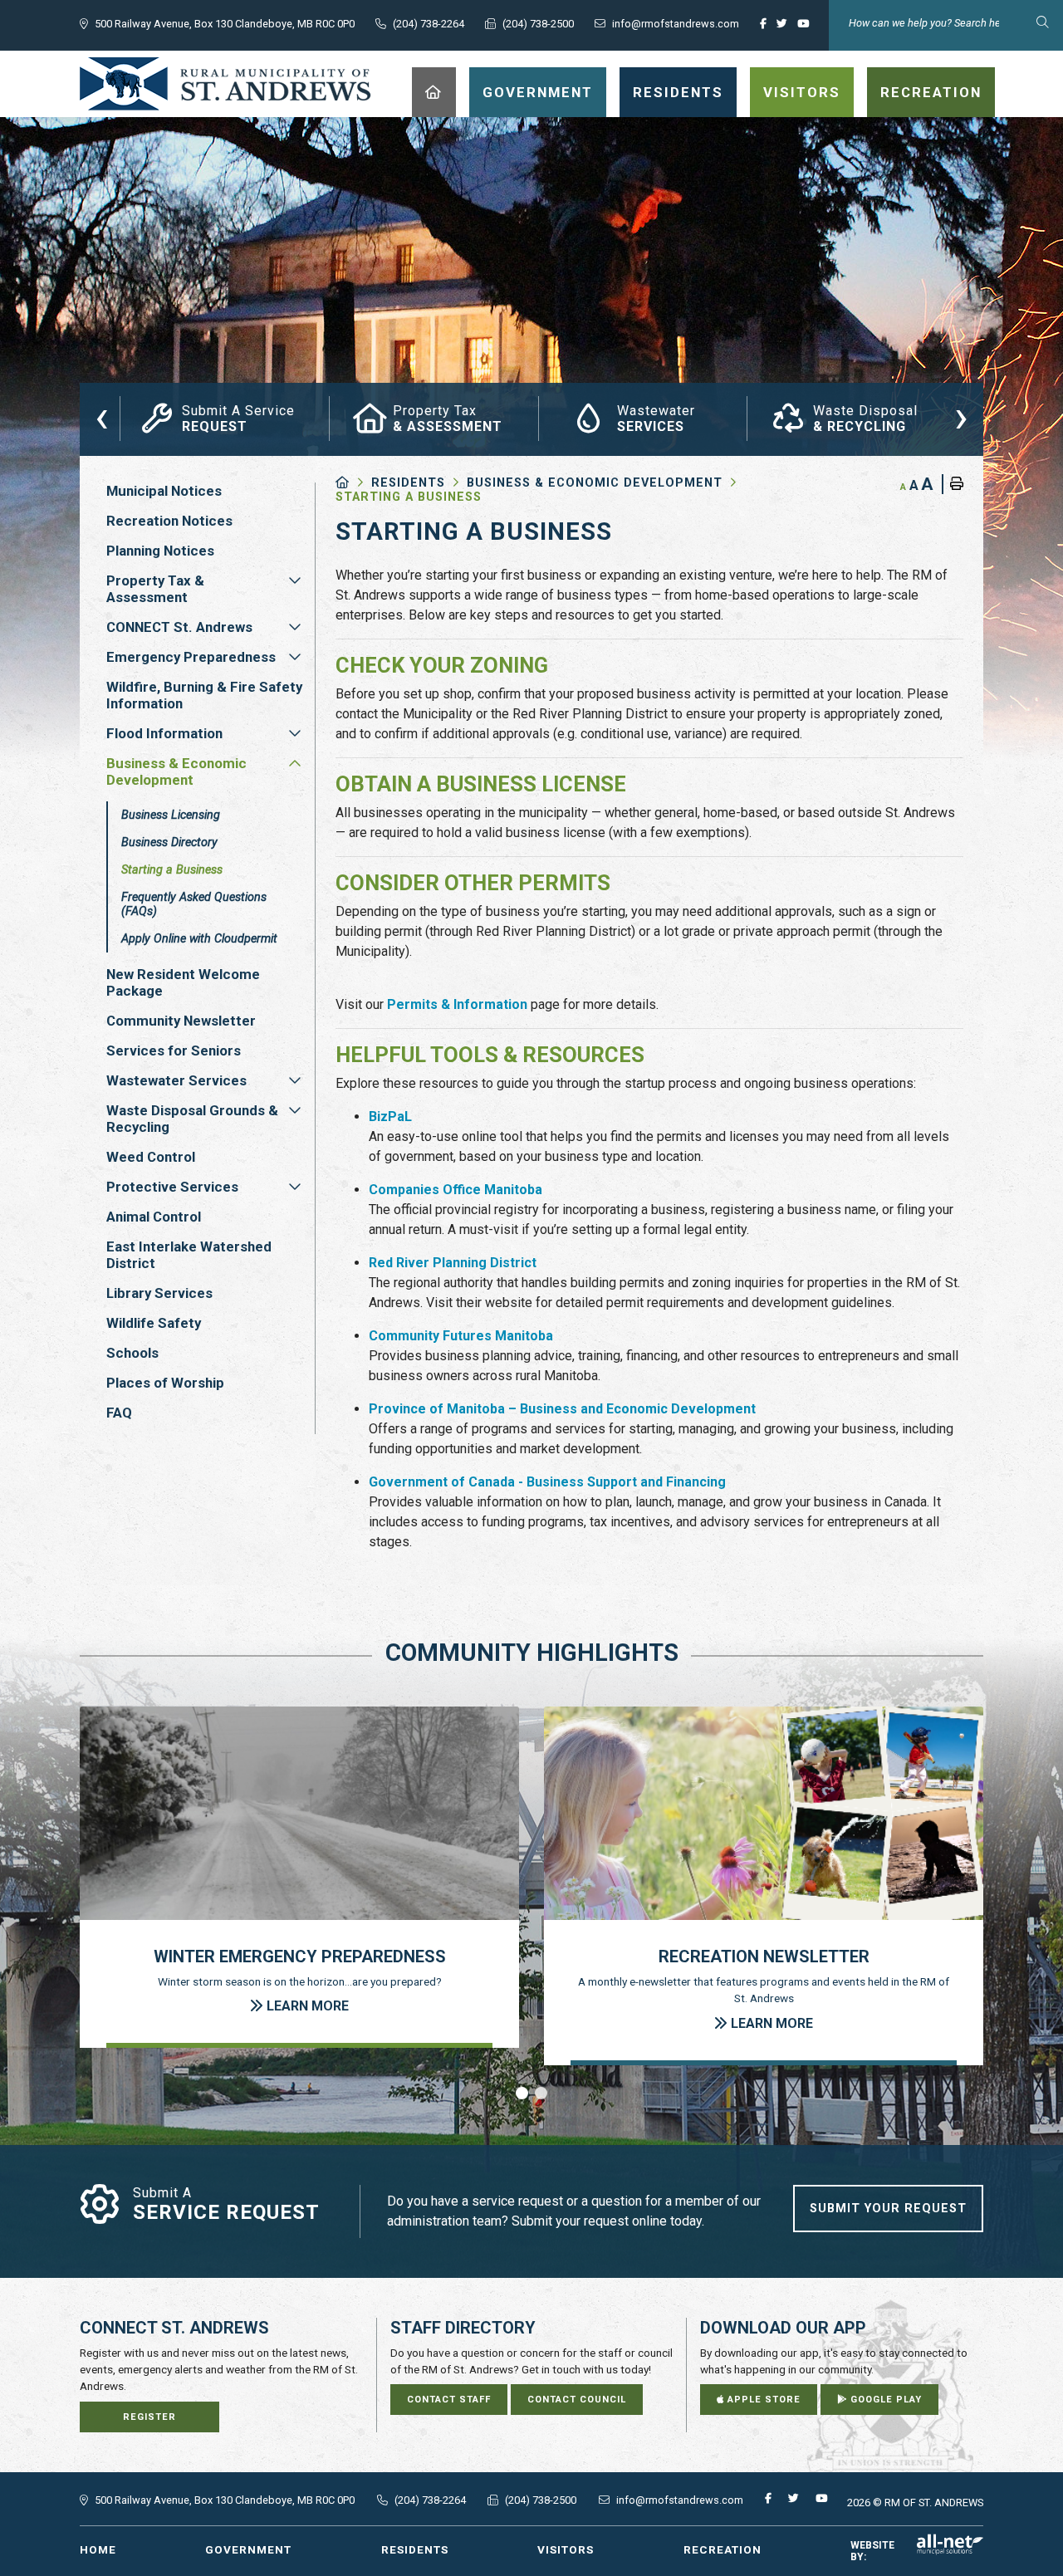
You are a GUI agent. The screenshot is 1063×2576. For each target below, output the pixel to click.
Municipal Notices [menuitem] (164, 491)
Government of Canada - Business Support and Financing (547, 1482)
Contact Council (577, 2400)
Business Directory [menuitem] (169, 842)
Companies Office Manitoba (456, 1190)
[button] (295, 580)
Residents (408, 483)
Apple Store (762, 2400)
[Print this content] (953, 484)
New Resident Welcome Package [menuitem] (183, 982)
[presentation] (102, 416)
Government (248, 2549)
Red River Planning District (453, 1263)
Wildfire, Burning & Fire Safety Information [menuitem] (204, 695)
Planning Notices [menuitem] (160, 551)
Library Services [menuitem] (159, 1293)
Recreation (723, 2549)
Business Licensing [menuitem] (171, 815)
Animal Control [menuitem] (154, 1217)
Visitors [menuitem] (802, 92)
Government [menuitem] (538, 92)
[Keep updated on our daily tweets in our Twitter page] (785, 28)
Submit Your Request (888, 2209)
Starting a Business (409, 497)
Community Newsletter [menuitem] (181, 1021)
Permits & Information (457, 1004)
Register (149, 2417)
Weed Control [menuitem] (151, 1157)
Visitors (566, 2549)
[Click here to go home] (353, 483)
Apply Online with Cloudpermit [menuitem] (199, 939)
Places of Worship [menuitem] (165, 1383)
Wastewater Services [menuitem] (176, 1080)
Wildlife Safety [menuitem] (154, 1323)
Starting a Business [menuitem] (172, 870)
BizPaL (390, 1117)
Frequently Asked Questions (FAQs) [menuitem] (194, 904)
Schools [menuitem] (132, 1353)
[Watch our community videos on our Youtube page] (806, 28)
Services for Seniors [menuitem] (174, 1050)
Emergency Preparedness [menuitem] (191, 657)
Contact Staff (449, 2400)
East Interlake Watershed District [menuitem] (189, 1255)
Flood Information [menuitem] (164, 733)
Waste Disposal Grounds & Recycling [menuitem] (192, 1119)
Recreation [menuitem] (931, 92)
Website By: (872, 2551)
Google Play (884, 2400)
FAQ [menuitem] (119, 1413)
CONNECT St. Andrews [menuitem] (179, 627)
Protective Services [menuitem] (172, 1187)
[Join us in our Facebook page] (767, 28)
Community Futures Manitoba (461, 1336)
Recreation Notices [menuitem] (169, 521)
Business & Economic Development (595, 483)
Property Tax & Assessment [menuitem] (155, 589)
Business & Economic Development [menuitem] (176, 771)
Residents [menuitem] (678, 92)
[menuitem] (434, 92)
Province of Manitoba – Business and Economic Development (562, 1409)
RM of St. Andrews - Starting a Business (225, 84)
